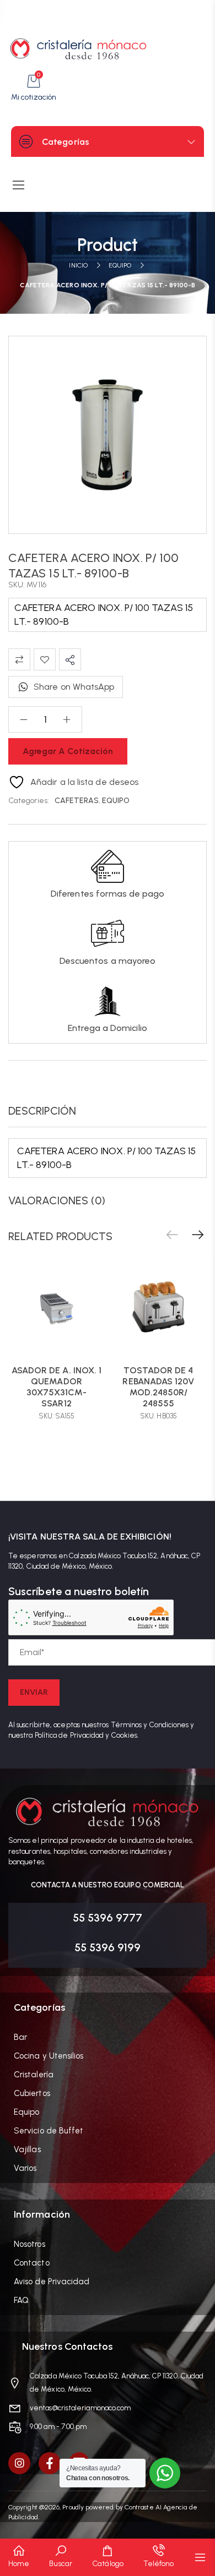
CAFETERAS (77, 801)
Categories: (29, 801)
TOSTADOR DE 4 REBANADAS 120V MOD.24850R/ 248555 (158, 1387)
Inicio (78, 265)
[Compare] (19, 659)
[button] (198, 1235)
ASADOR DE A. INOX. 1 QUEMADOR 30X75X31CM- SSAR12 (57, 1387)
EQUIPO (120, 265)
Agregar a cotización (68, 751)
